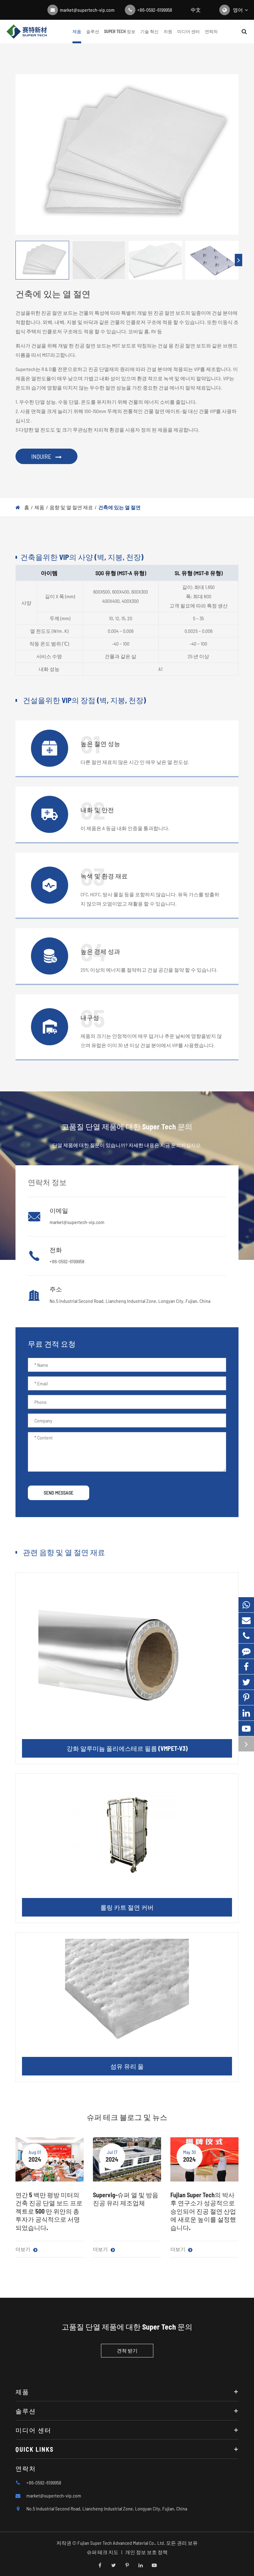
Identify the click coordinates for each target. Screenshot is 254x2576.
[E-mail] (246, 1620)
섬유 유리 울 (127, 2066)
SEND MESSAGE (59, 1493)
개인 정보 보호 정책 (146, 2552)
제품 (77, 31)
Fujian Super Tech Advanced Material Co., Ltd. (121, 2543)
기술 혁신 (149, 31)
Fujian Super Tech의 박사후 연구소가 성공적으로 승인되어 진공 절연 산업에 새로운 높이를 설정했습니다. (203, 2211)
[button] (239, 260)
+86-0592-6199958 (155, 10)
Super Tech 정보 (120, 31)
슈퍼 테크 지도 (103, 2552)
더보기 (23, 2249)
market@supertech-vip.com (87, 10)
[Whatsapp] (246, 1605)
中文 (196, 10)
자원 (168, 31)
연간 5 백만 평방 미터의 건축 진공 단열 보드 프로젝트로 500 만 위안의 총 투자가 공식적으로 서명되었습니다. (49, 2211)
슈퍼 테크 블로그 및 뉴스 (127, 2117)
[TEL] (246, 1636)
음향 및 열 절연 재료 (71, 507)
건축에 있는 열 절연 (119, 507)
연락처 (211, 31)
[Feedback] (246, 1651)
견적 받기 (127, 2350)
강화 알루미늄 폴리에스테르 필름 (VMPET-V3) (127, 1748)
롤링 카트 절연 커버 (127, 1907)
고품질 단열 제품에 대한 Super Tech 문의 (127, 2327)
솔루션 (93, 31)
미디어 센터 (188, 31)
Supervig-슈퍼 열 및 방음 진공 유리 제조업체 (126, 2199)
